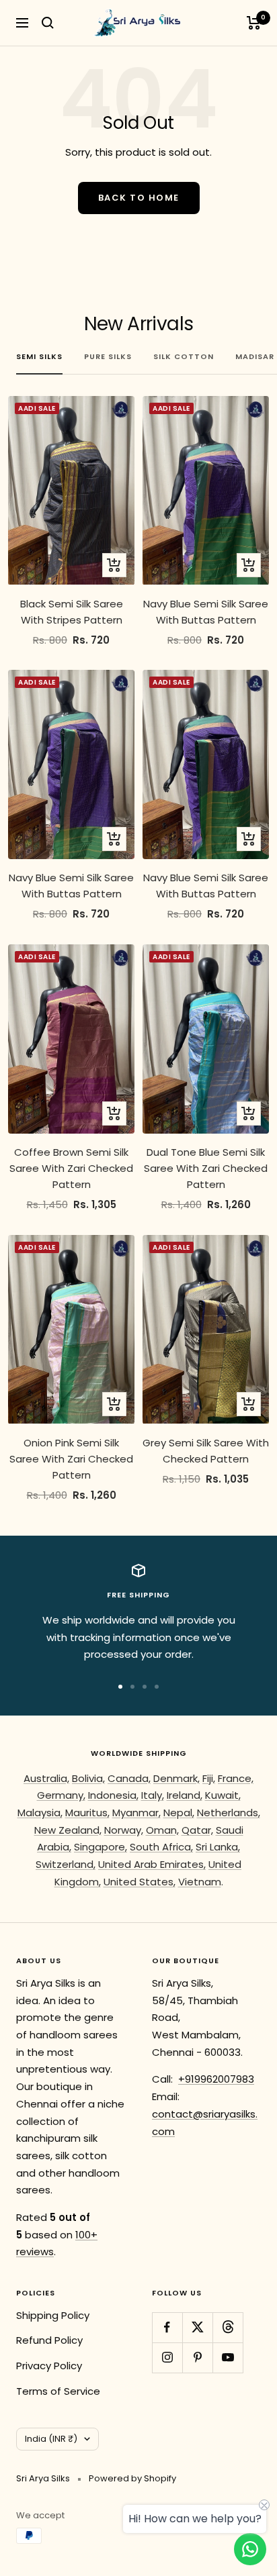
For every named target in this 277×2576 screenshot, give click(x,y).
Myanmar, (136, 1813)
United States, (140, 1882)
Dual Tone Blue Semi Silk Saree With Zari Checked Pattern (206, 1168)
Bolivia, (88, 1778)
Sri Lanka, (218, 1847)
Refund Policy (49, 2340)
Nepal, (179, 1813)
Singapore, (101, 1847)
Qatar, (197, 1830)
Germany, (61, 1795)
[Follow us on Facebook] (167, 2327)
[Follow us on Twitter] (197, 2327)
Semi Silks (39, 356)
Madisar (255, 356)
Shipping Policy (53, 2315)
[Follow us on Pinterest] (197, 2358)
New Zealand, (68, 1830)
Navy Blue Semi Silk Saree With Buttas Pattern (206, 612)
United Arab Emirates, (152, 1864)
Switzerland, (66, 1864)
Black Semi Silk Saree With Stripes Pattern (72, 612)
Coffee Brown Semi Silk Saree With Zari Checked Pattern (71, 1168)
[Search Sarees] (48, 23)
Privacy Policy (49, 2366)
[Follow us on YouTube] (228, 2358)
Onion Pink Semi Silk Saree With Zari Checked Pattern (71, 1459)
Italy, (153, 1795)
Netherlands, (229, 1813)
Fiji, (209, 1778)
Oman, (162, 1830)
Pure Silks (108, 356)
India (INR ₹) (51, 2439)
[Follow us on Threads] (228, 2327)
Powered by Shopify (132, 2478)
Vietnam (200, 1882)
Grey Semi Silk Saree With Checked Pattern (206, 1451)
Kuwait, (223, 1795)
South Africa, (161, 1847)
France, (236, 1778)
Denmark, (176, 1778)
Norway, (124, 1830)
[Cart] (254, 23)
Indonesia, (113, 1795)
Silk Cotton (184, 356)
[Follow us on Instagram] (167, 2358)
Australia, (46, 1778)
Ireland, (185, 1795)
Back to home (139, 198)
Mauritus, (87, 1813)
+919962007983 (216, 2079)
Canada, (129, 1778)
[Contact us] (250, 2549)
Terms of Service (58, 2391)
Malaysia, (40, 1813)
